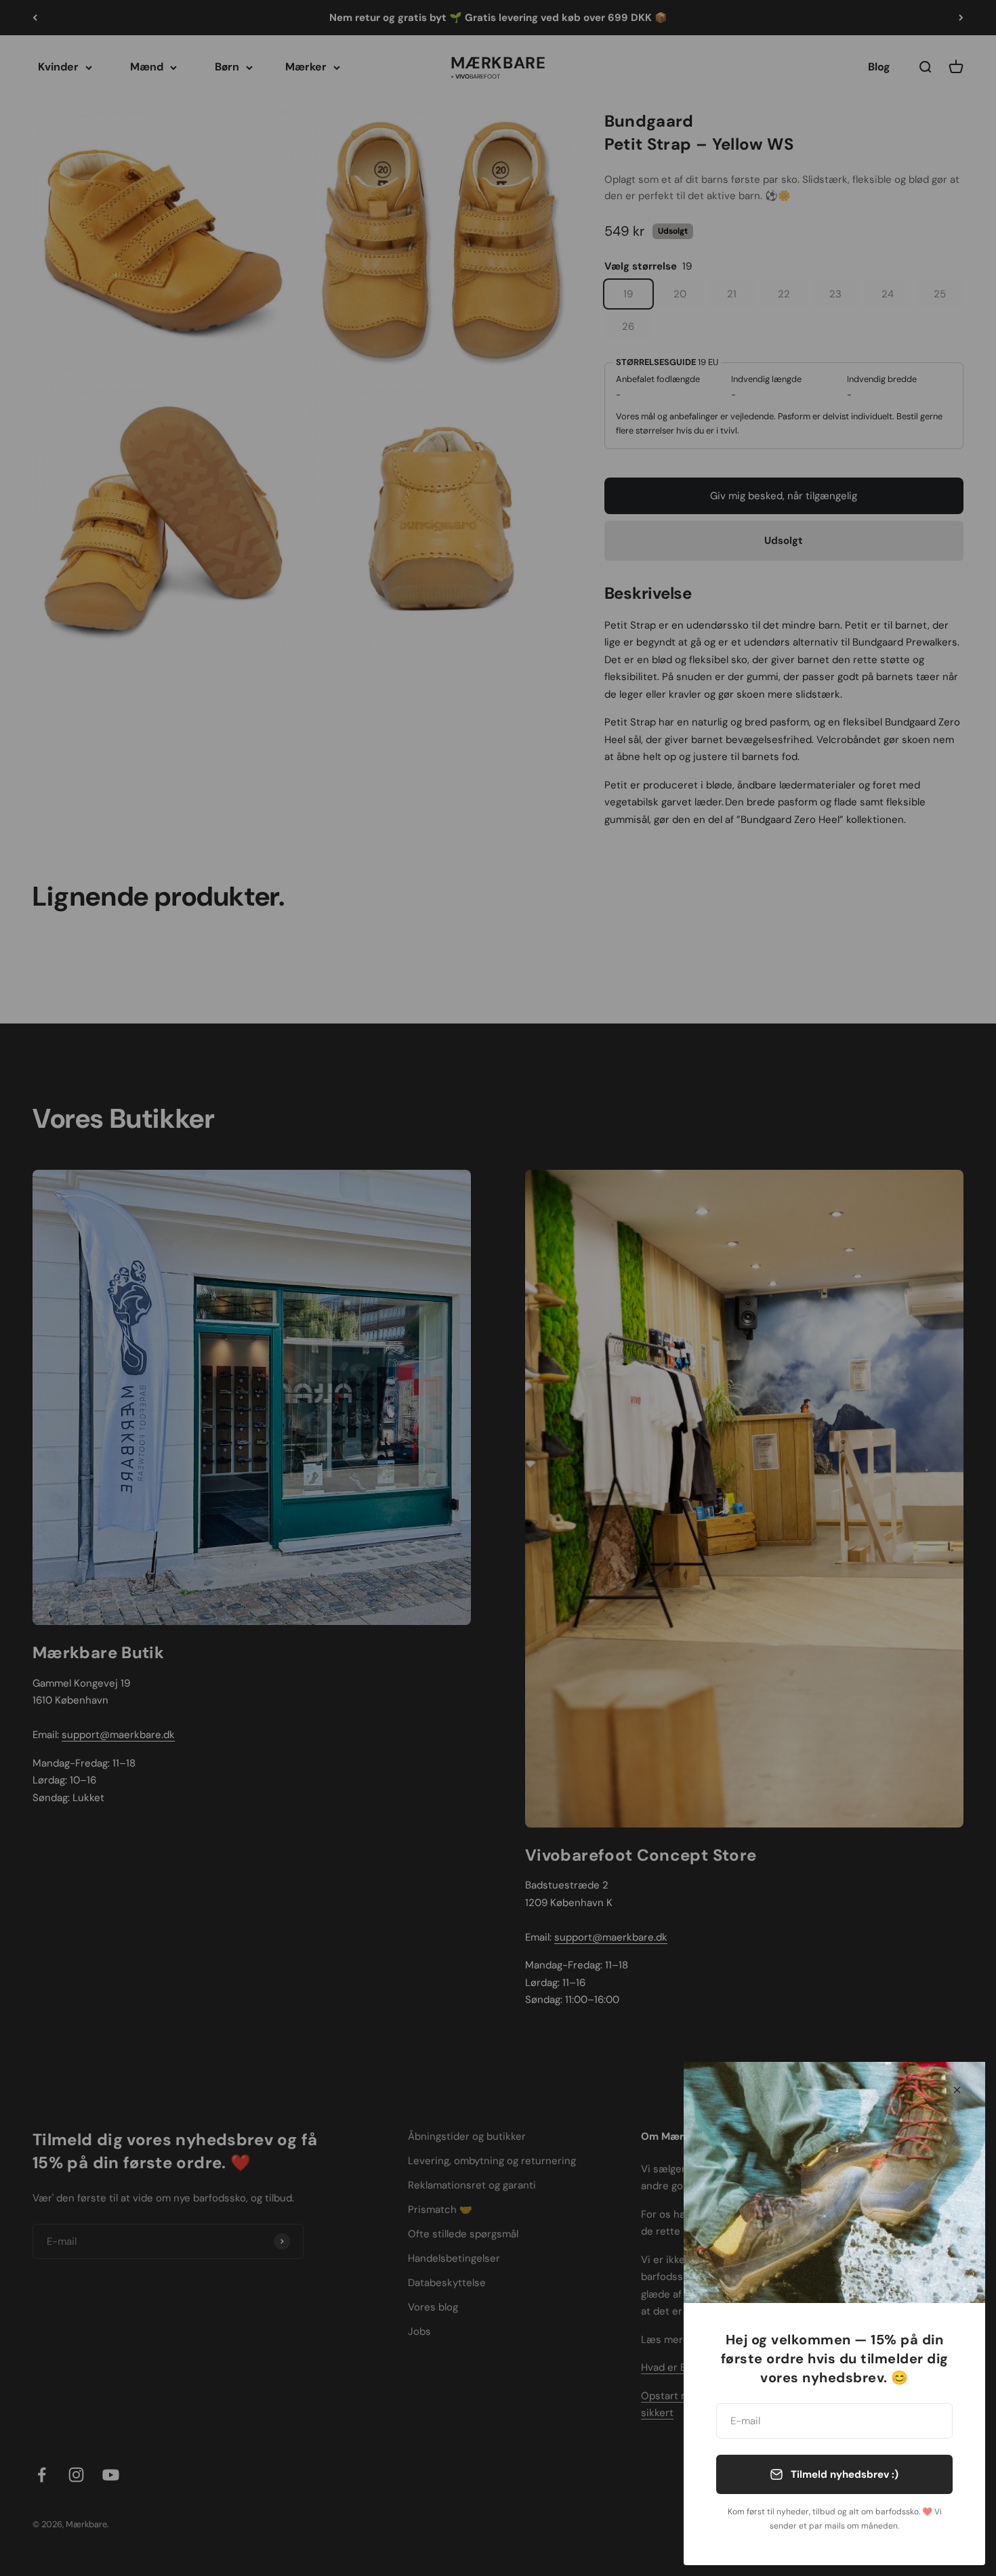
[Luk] (957, 2090)
